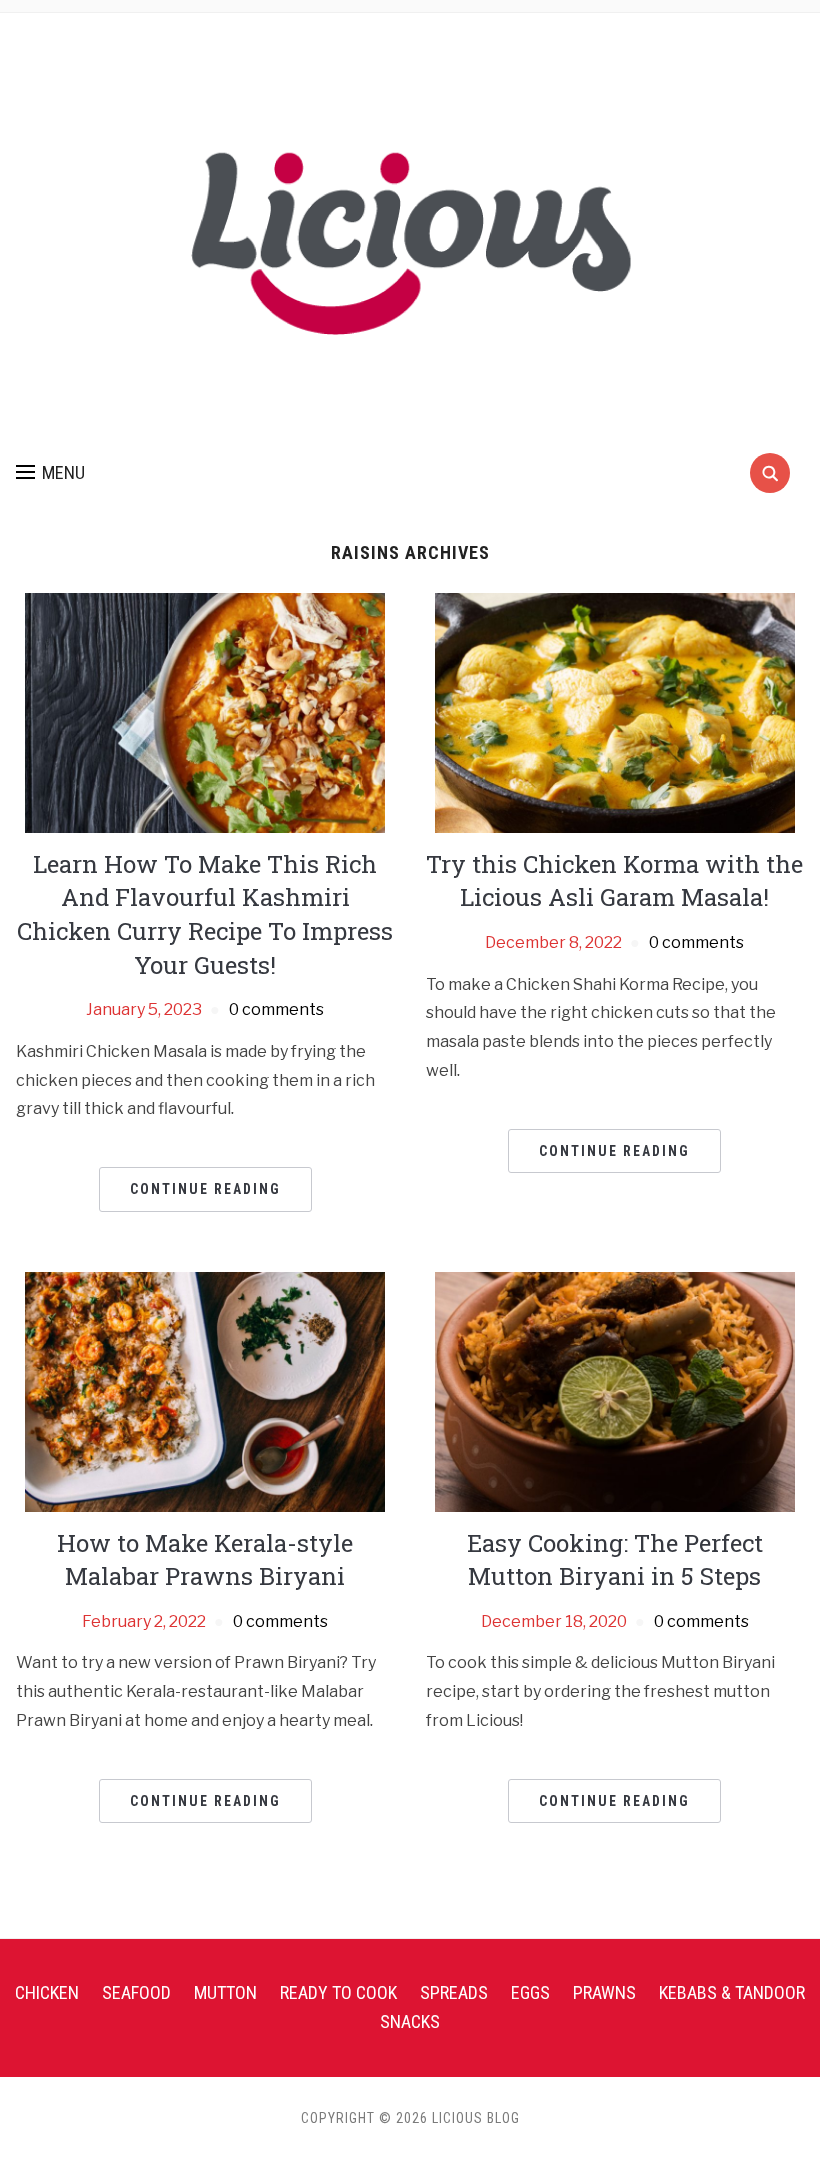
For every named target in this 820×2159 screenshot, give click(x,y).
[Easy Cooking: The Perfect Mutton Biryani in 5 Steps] (615, 1390)
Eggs (530, 1992)
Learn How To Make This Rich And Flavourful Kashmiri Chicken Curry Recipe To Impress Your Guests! (205, 914)
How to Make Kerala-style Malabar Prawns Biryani (205, 1560)
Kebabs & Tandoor (732, 1992)
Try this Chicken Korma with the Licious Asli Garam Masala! (614, 881)
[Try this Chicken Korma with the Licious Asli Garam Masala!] (615, 711)
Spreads (454, 1992)
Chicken (47, 1992)
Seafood (136, 1992)
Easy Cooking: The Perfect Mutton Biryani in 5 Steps (615, 1560)
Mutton (225, 1992)
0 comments (276, 1009)
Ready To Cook (338, 1992)
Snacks (410, 2021)
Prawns (604, 1992)
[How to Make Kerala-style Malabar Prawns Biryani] (205, 1390)
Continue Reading (205, 1189)
